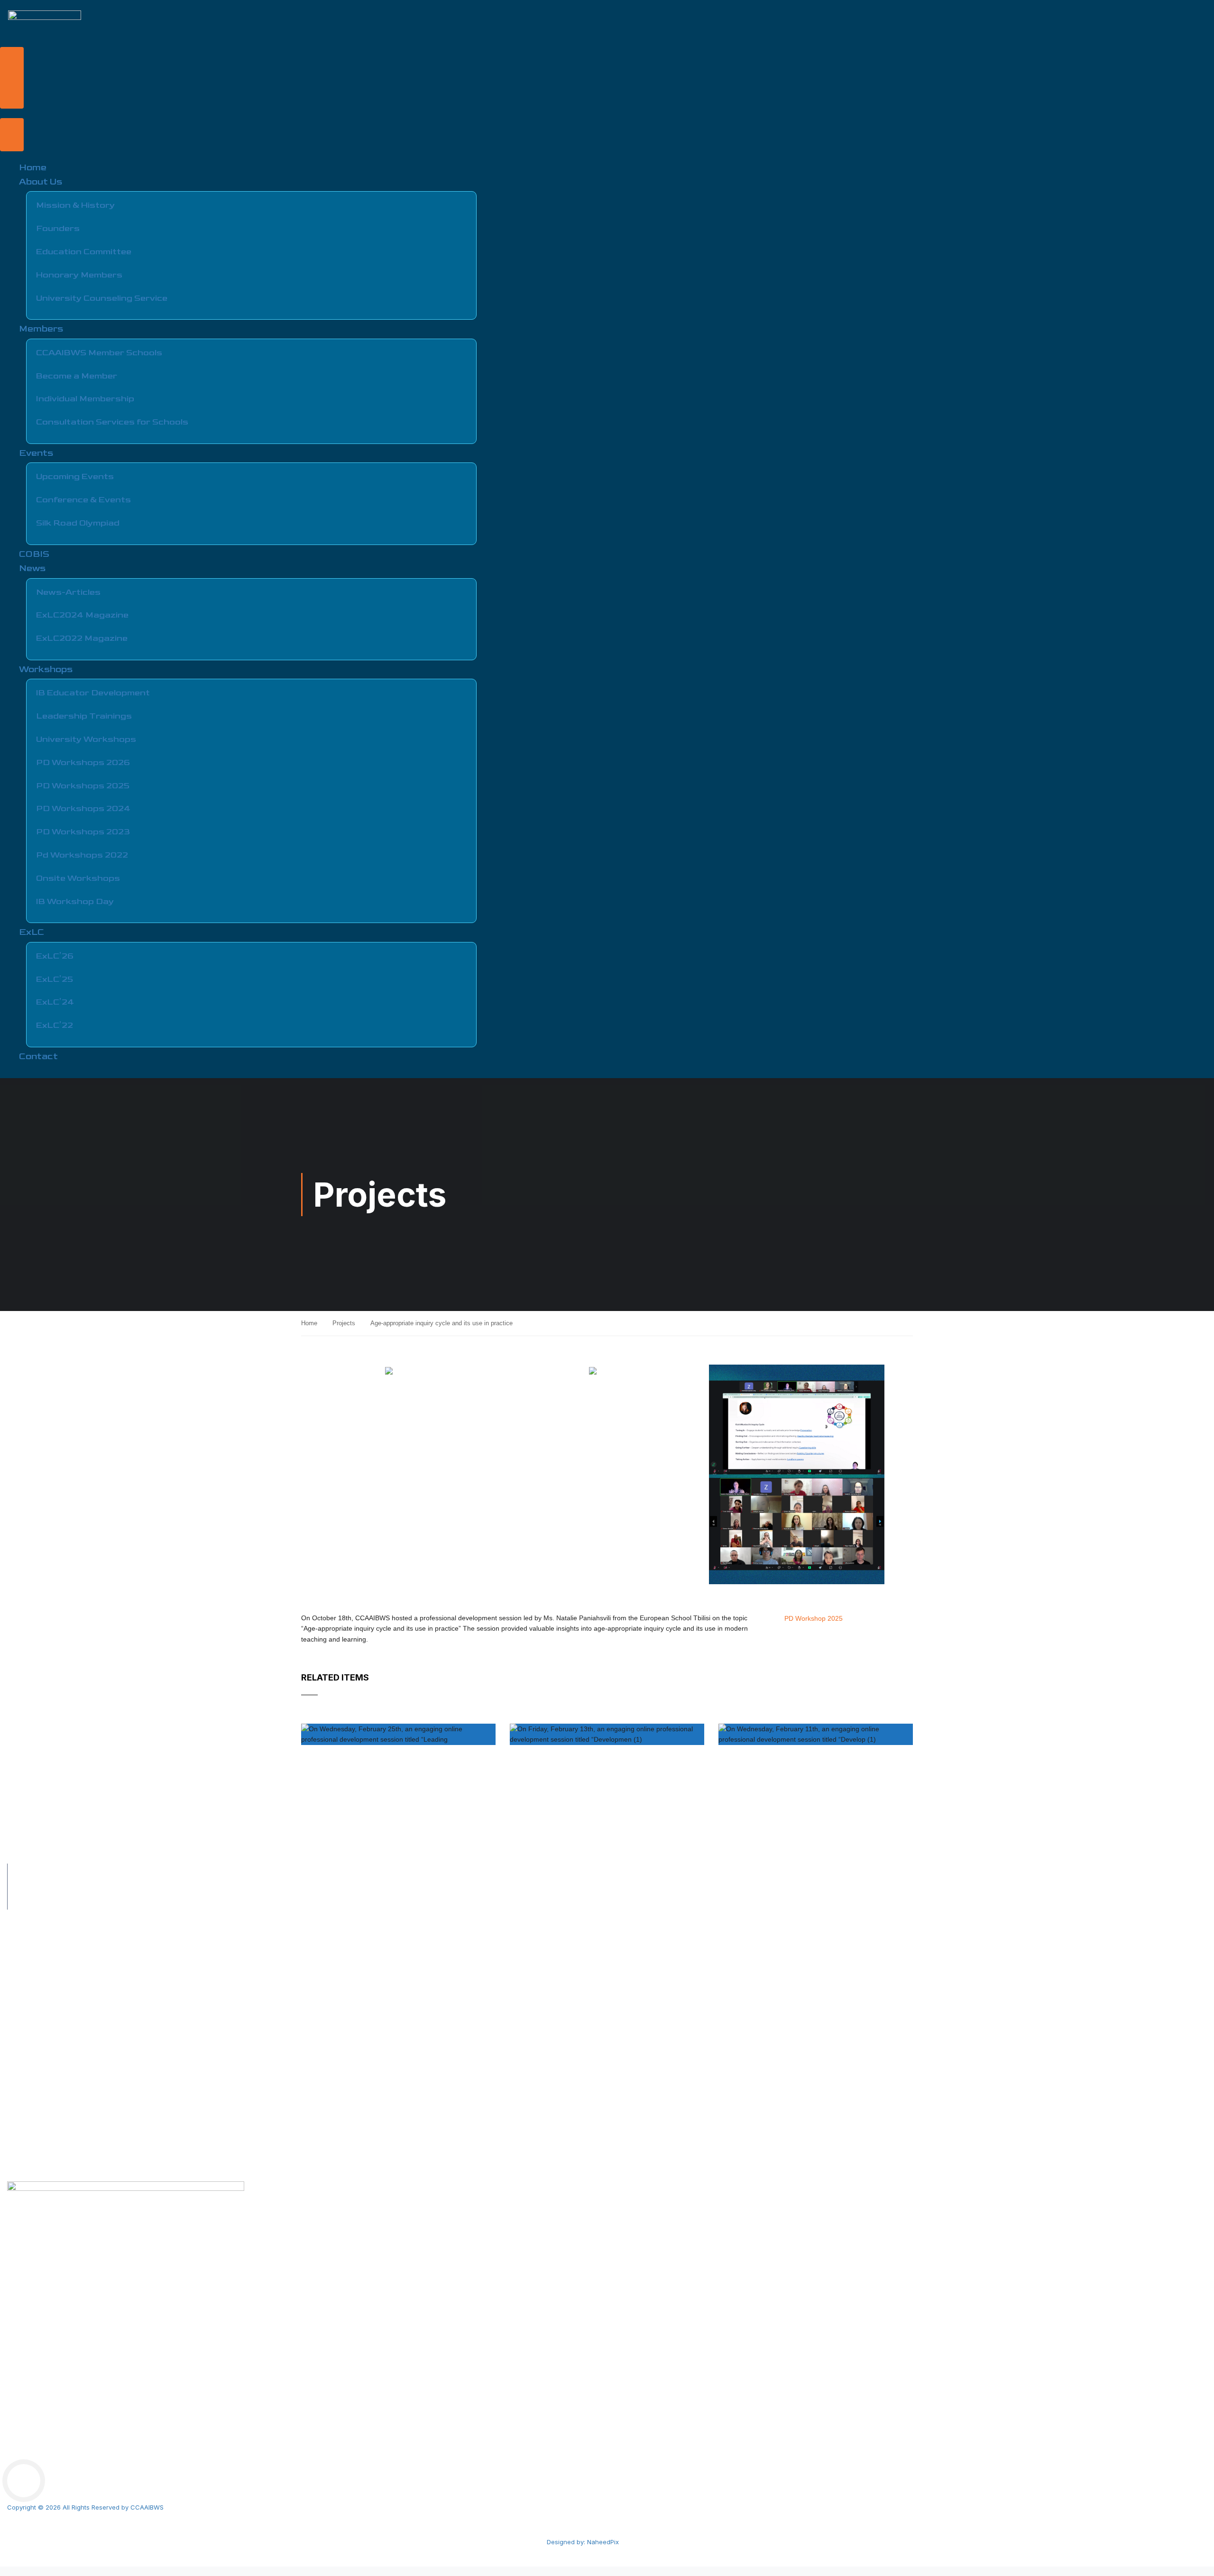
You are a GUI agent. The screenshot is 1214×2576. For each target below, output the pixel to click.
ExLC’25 (55, 979)
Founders (58, 228)
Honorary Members (79, 275)
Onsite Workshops (78, 878)
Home (33, 168)
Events (36, 453)
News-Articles (68, 592)
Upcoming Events (75, 476)
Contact (38, 1057)
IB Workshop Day (75, 901)
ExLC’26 (55, 956)
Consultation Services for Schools (112, 422)
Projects (344, 1323)
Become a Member (77, 376)
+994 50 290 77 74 (56, 1871)
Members (41, 329)
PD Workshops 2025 (83, 786)
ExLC (32, 932)
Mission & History (75, 205)
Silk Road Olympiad (78, 523)
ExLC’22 (55, 1025)
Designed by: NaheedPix (583, 2542)
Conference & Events (83, 500)
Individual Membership (85, 399)
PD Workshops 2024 (83, 808)
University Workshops (86, 739)
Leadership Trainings (84, 716)
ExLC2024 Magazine (82, 615)
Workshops (46, 669)
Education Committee (84, 252)
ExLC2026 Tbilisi (32, 2142)
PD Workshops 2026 (83, 762)
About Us (41, 182)
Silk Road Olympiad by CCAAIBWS (59, 2020)
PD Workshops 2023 (83, 832)
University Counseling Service (102, 298)
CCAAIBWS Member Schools (99, 353)
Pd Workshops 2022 (82, 855)
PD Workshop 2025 (814, 1618)
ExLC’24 (55, 1002)
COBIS (34, 554)
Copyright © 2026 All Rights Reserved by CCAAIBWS (85, 2507)
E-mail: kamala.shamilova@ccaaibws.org (89, 1902)
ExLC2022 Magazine (82, 638)
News (32, 568)
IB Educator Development (93, 693)
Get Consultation (32, 2051)
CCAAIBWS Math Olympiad (48, 2157)
